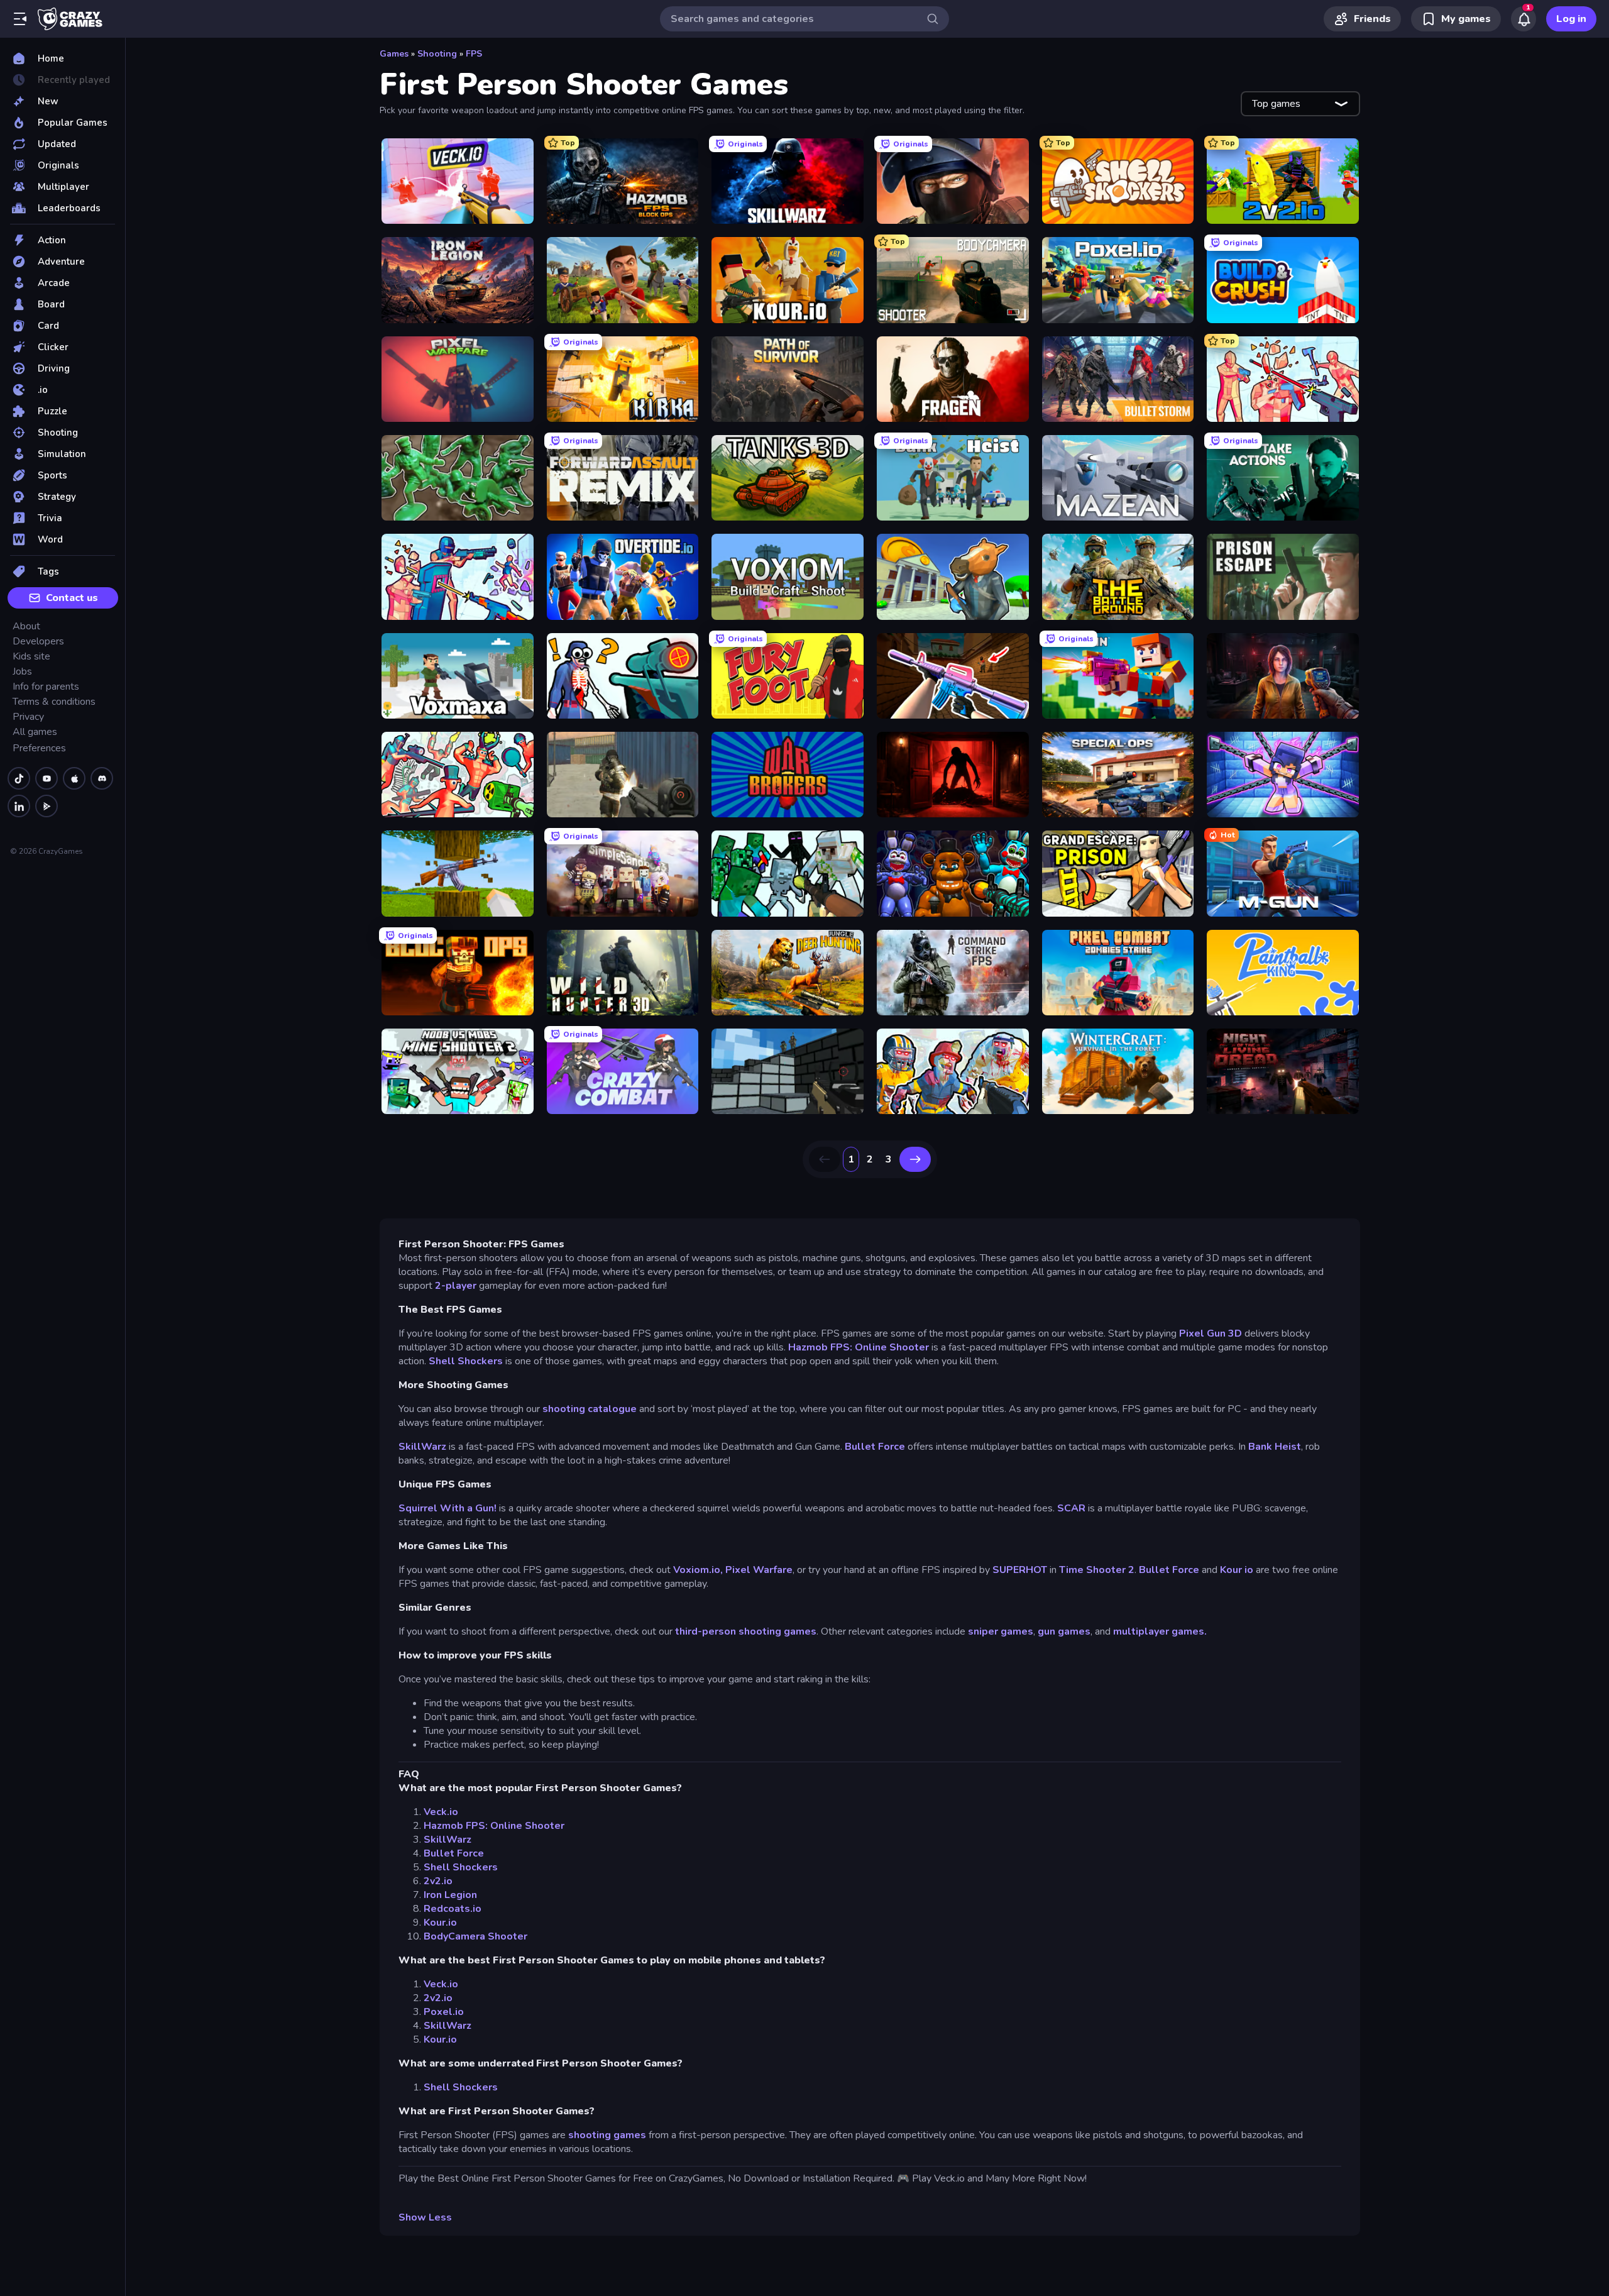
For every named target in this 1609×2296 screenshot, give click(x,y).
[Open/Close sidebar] (20, 19)
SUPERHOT (1020, 1570)
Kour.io (440, 1923)
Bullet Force (875, 1447)
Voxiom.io (697, 1570)
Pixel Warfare (759, 1570)
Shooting (437, 54)
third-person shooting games (746, 1631)
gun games (1064, 1631)
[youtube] (47, 778)
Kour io (1237, 1570)
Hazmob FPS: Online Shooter (859, 1347)
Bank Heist (1275, 1447)
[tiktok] (19, 778)
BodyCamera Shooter (475, 1936)
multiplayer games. (1160, 1631)
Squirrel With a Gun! (448, 1508)
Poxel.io (444, 2012)
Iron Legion (450, 1895)
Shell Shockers (466, 1361)
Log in (1571, 19)
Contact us (72, 598)
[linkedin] (19, 806)
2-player (457, 1286)
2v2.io (438, 1881)
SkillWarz (422, 1447)
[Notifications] (1524, 19)
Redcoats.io (453, 1909)
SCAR (1071, 1508)
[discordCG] (102, 778)
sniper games (1001, 1631)
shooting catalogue (590, 1409)
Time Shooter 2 (1097, 1570)
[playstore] (47, 806)
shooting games (607, 2135)
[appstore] (74, 778)
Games (394, 54)
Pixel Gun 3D (1211, 1333)
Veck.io (441, 1812)
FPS (474, 54)
